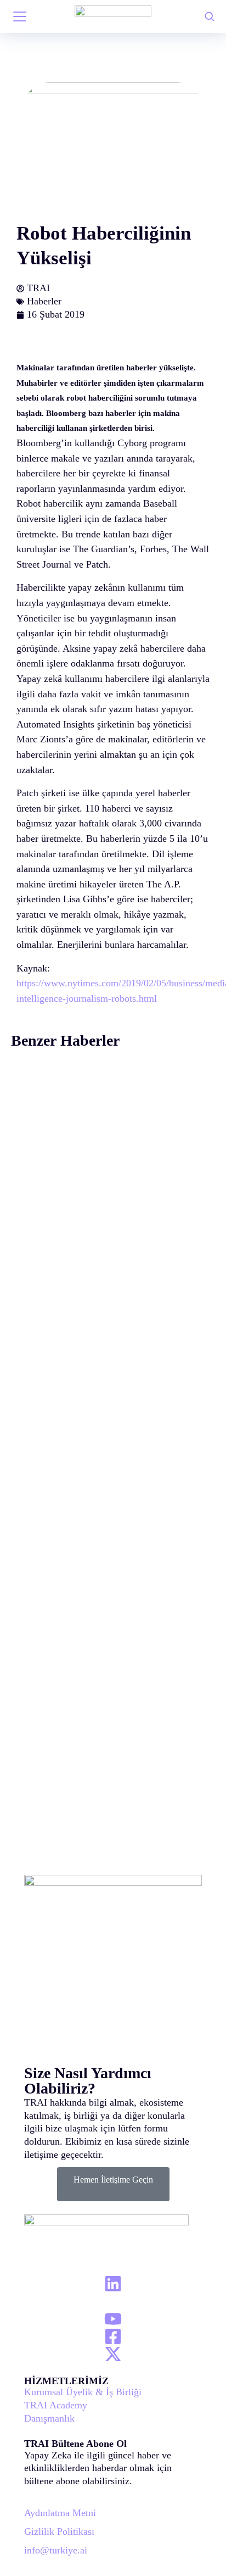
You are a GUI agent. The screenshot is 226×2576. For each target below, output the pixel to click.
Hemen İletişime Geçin (113, 2180)
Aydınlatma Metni (60, 2513)
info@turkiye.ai (56, 2550)
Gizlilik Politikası (59, 2531)
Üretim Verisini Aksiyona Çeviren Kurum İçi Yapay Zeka (113, 1758)
